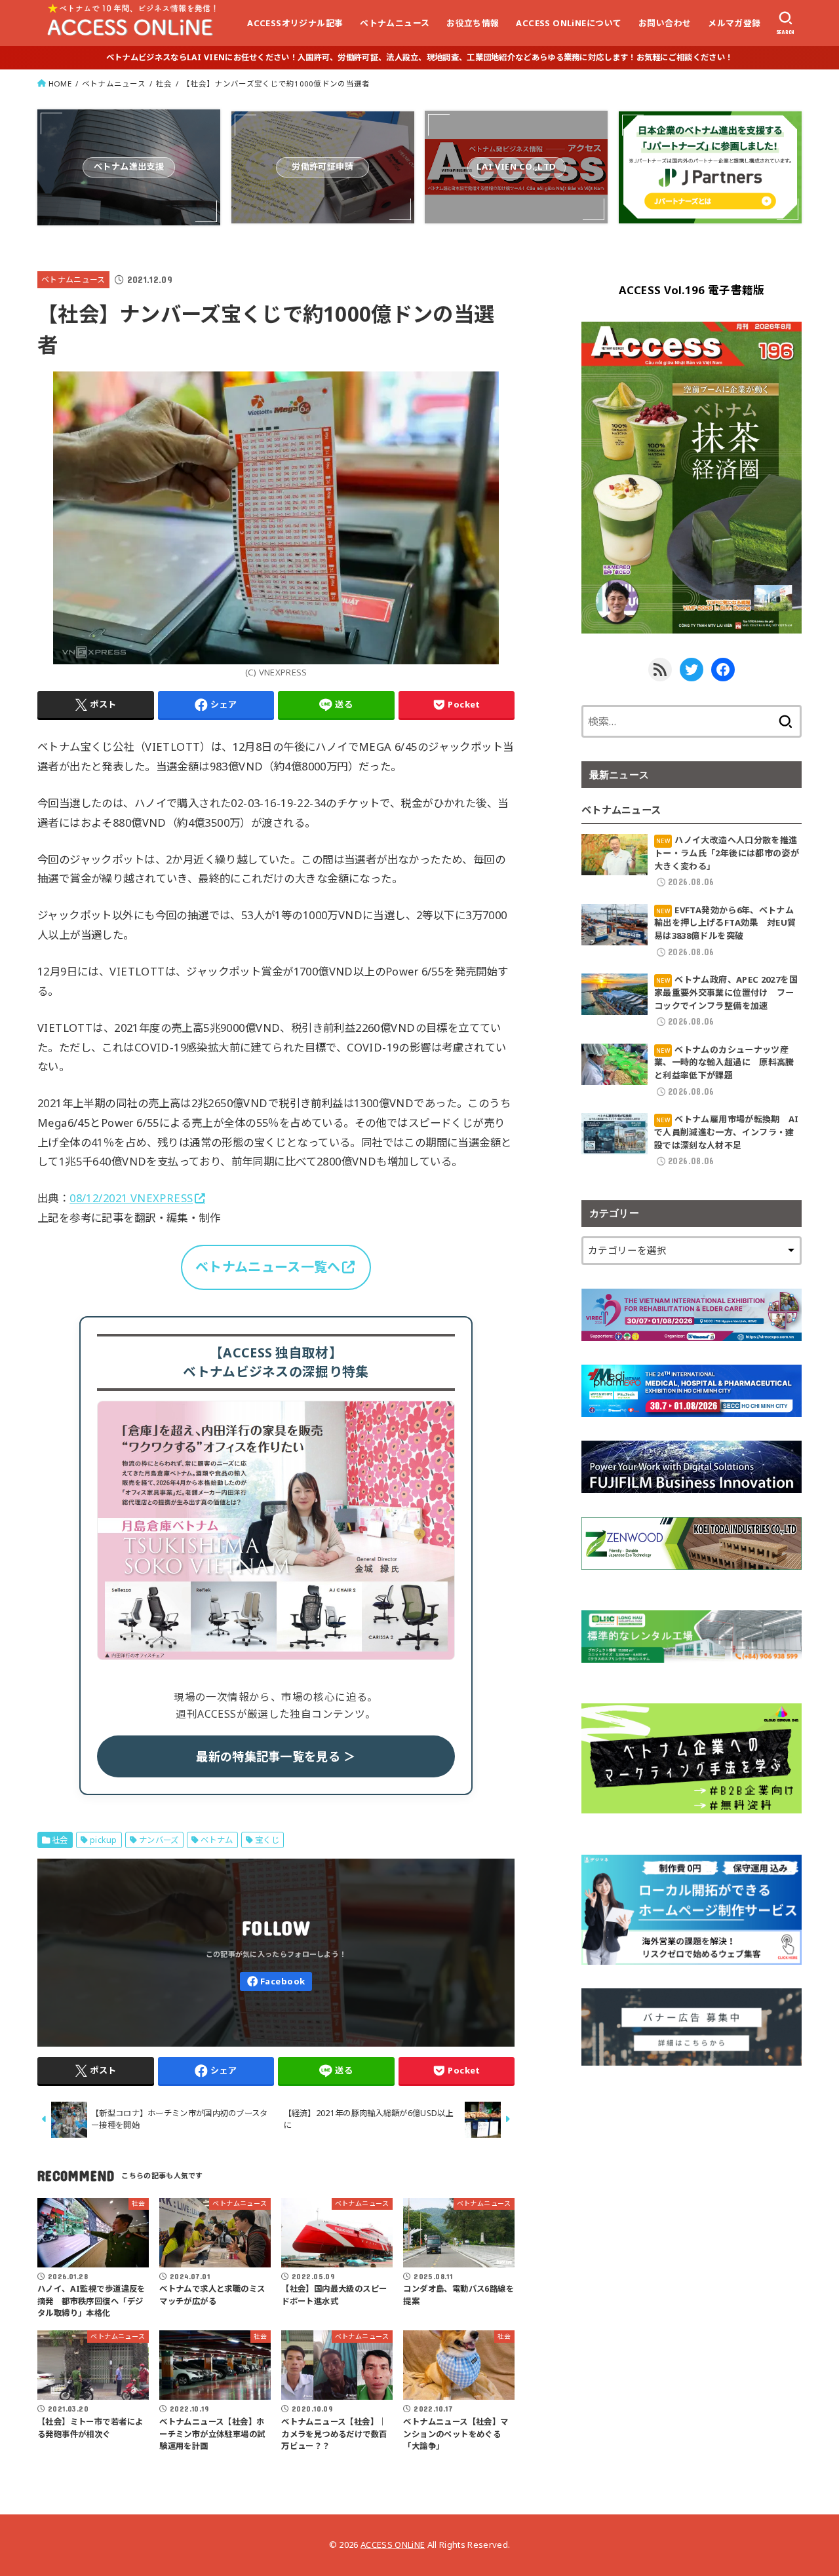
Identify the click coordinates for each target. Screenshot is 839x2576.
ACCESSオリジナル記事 (295, 23)
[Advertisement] (692, 2181)
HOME (60, 84)
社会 (164, 84)
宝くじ (267, 1840)
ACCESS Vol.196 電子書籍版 (692, 290)
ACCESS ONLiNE (393, 2545)
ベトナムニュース (395, 23)
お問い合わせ (665, 23)
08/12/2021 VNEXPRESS (131, 1198)
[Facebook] (276, 1981)
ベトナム (217, 1840)
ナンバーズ (159, 1840)
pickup (103, 1840)
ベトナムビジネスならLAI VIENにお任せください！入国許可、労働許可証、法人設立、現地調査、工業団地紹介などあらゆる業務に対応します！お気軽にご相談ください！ (419, 57)
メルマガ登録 (734, 23)
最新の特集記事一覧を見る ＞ (276, 1756)
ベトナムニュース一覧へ (268, 1267)
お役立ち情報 (473, 23)
